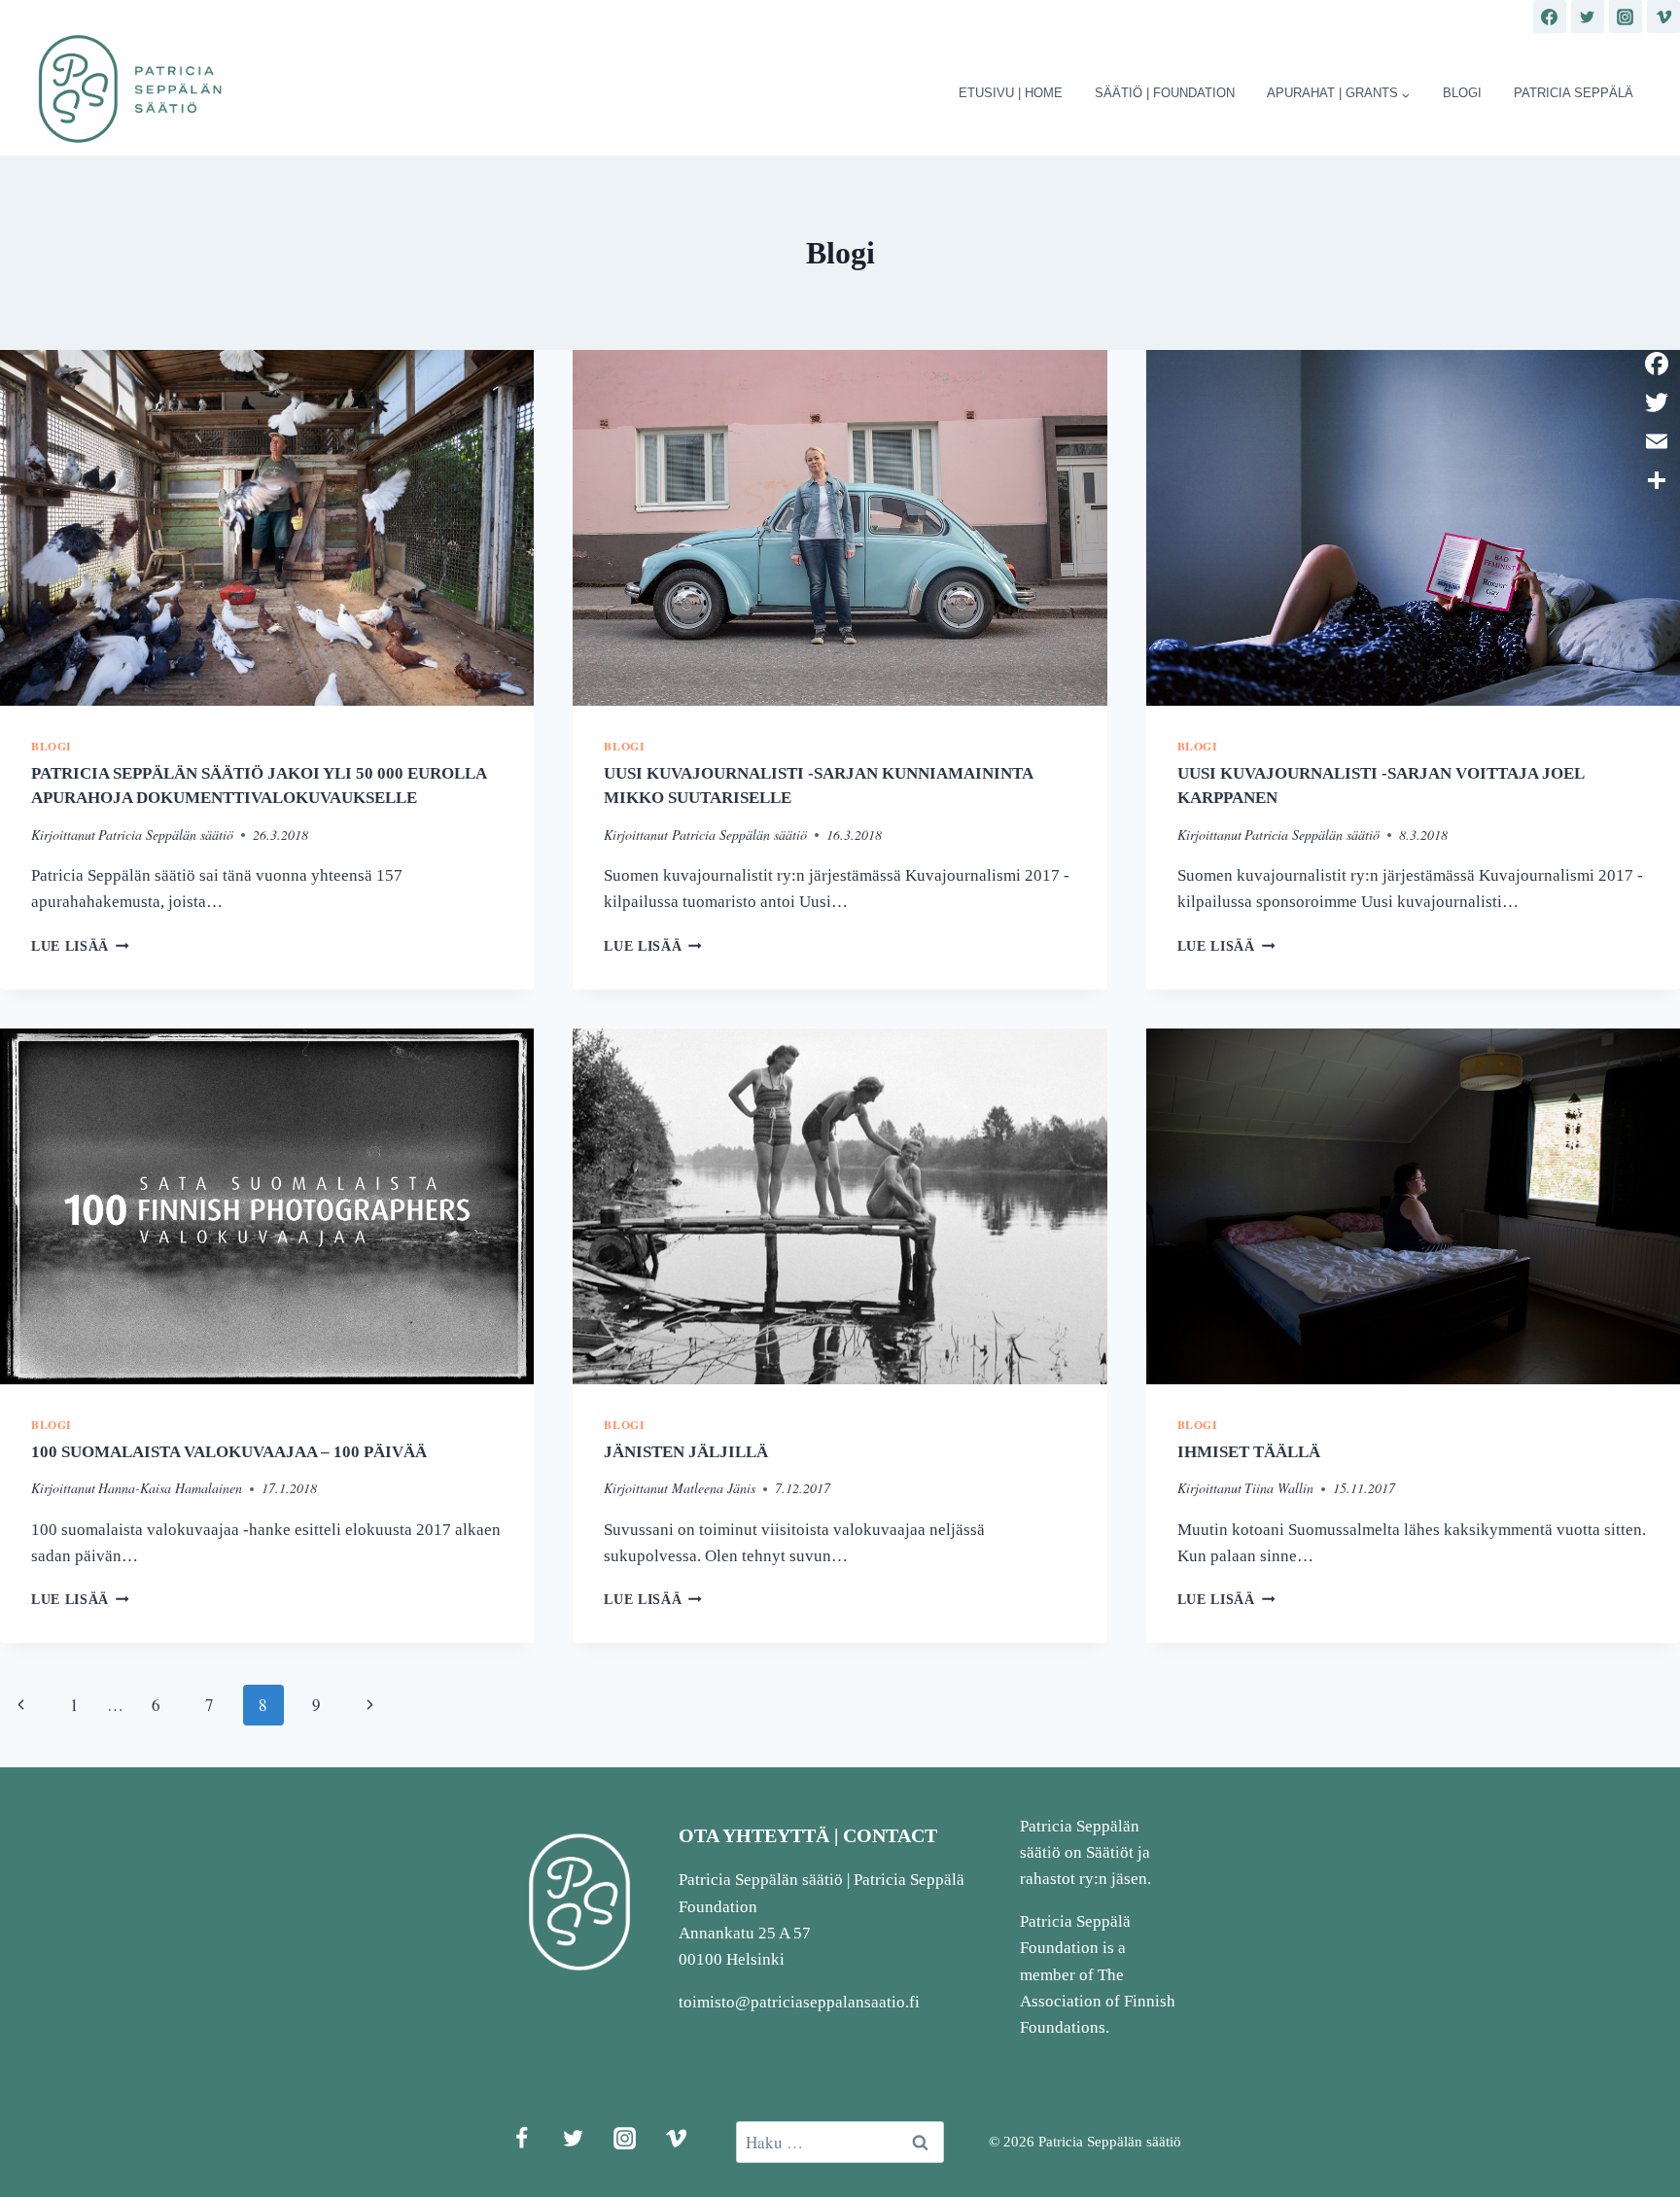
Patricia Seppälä (1574, 93)
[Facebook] (1550, 17)
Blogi (1462, 93)
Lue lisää (80, 946)
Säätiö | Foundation (1165, 93)
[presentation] (267, 528)
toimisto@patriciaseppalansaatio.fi (799, 2002)
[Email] (1657, 441)
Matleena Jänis (714, 1488)
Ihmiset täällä (1249, 1452)
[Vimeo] (1663, 17)
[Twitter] (1588, 17)
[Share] (1657, 480)
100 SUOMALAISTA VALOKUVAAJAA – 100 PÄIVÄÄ (229, 1452)
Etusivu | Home (1011, 93)
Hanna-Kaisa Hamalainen (170, 1488)
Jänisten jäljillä (686, 1452)
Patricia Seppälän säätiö (166, 835)
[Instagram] (1626, 17)
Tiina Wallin (1279, 1488)
